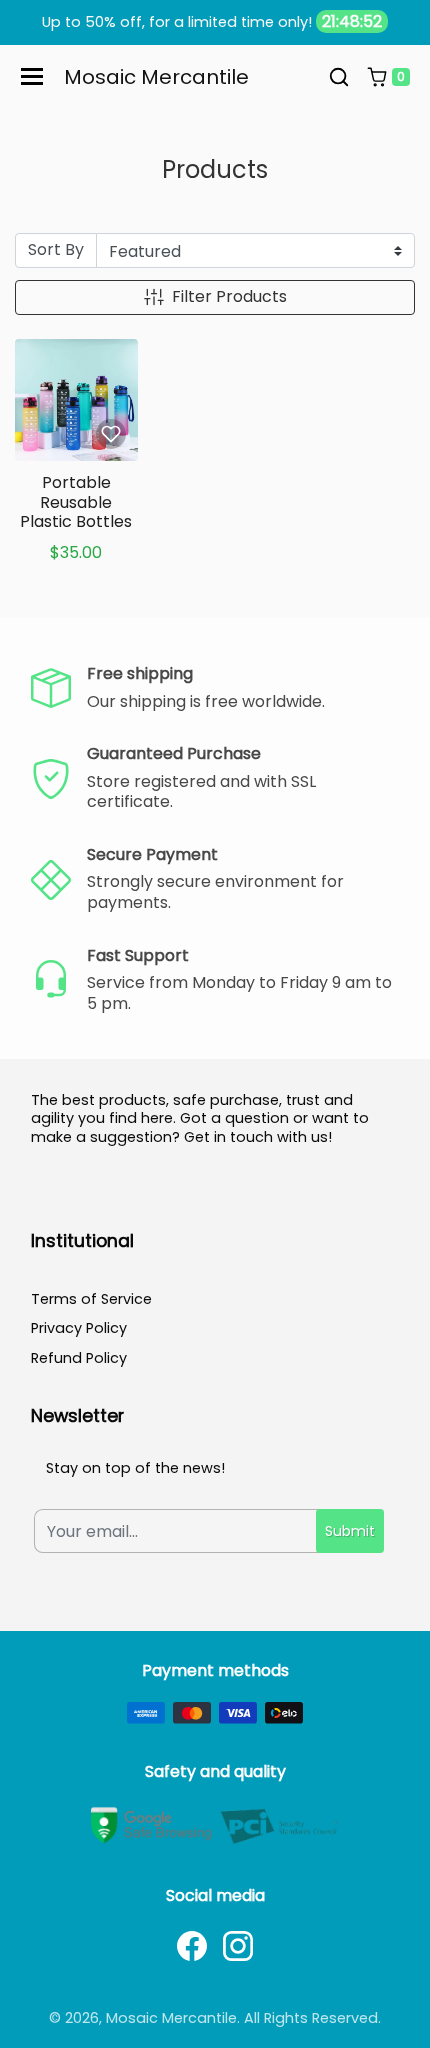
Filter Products (229, 296)
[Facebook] (192, 1946)
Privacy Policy (79, 1328)
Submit (350, 1531)
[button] (339, 77)
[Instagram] (238, 1946)
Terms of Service (91, 1299)
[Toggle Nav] (32, 76)
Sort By (56, 249)
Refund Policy (79, 1358)
